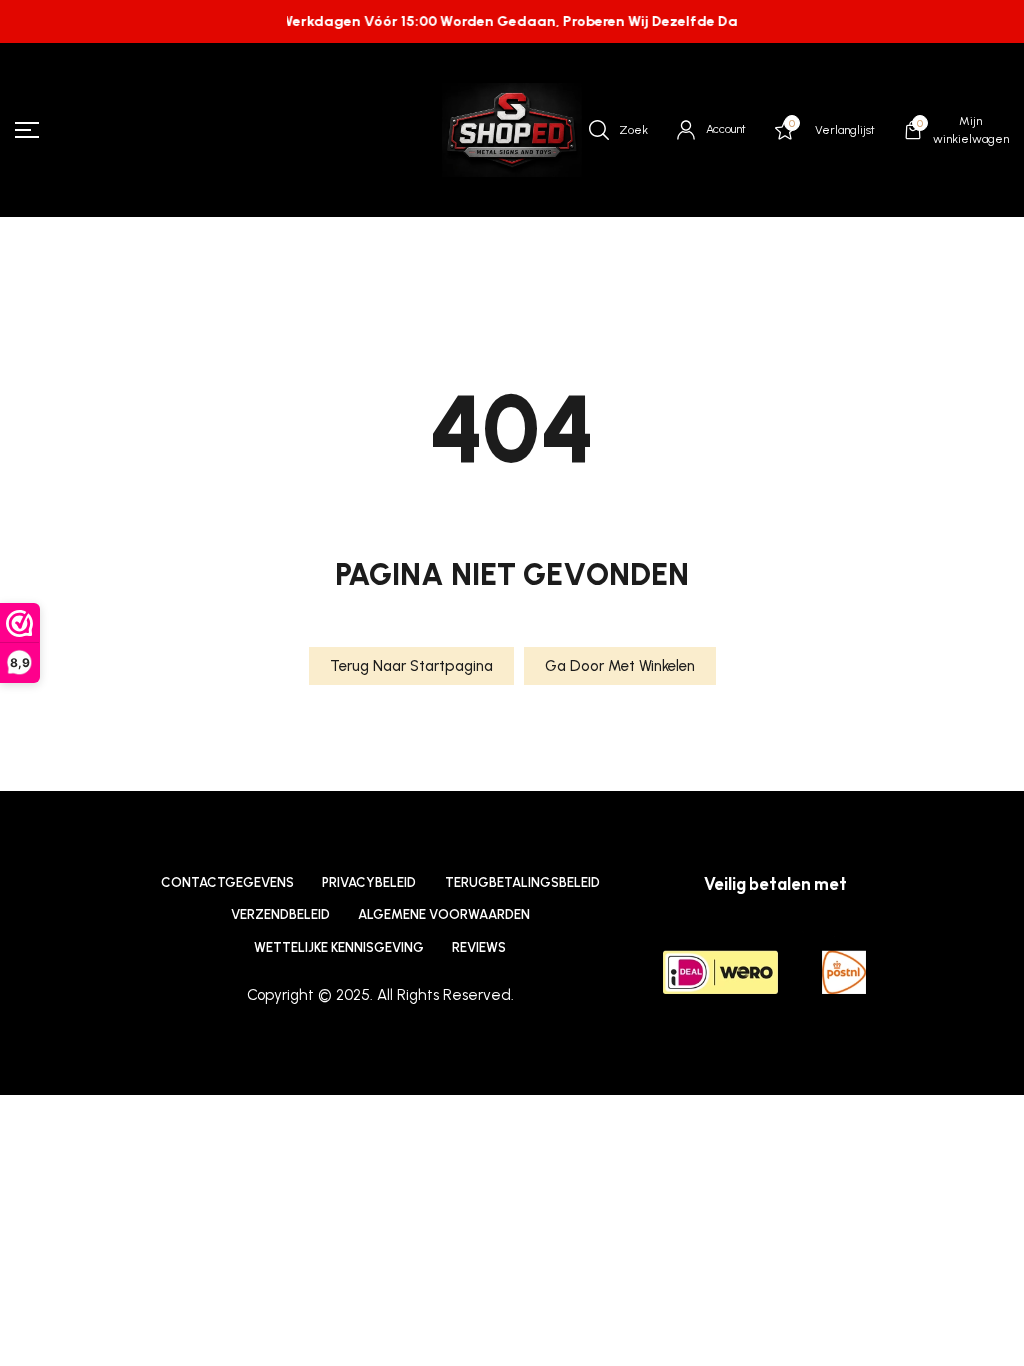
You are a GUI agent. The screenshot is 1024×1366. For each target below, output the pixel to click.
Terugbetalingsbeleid (522, 882)
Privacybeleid (369, 882)
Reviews (479, 947)
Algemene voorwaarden (444, 914)
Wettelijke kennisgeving (339, 947)
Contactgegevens (227, 882)
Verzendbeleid (280, 914)
